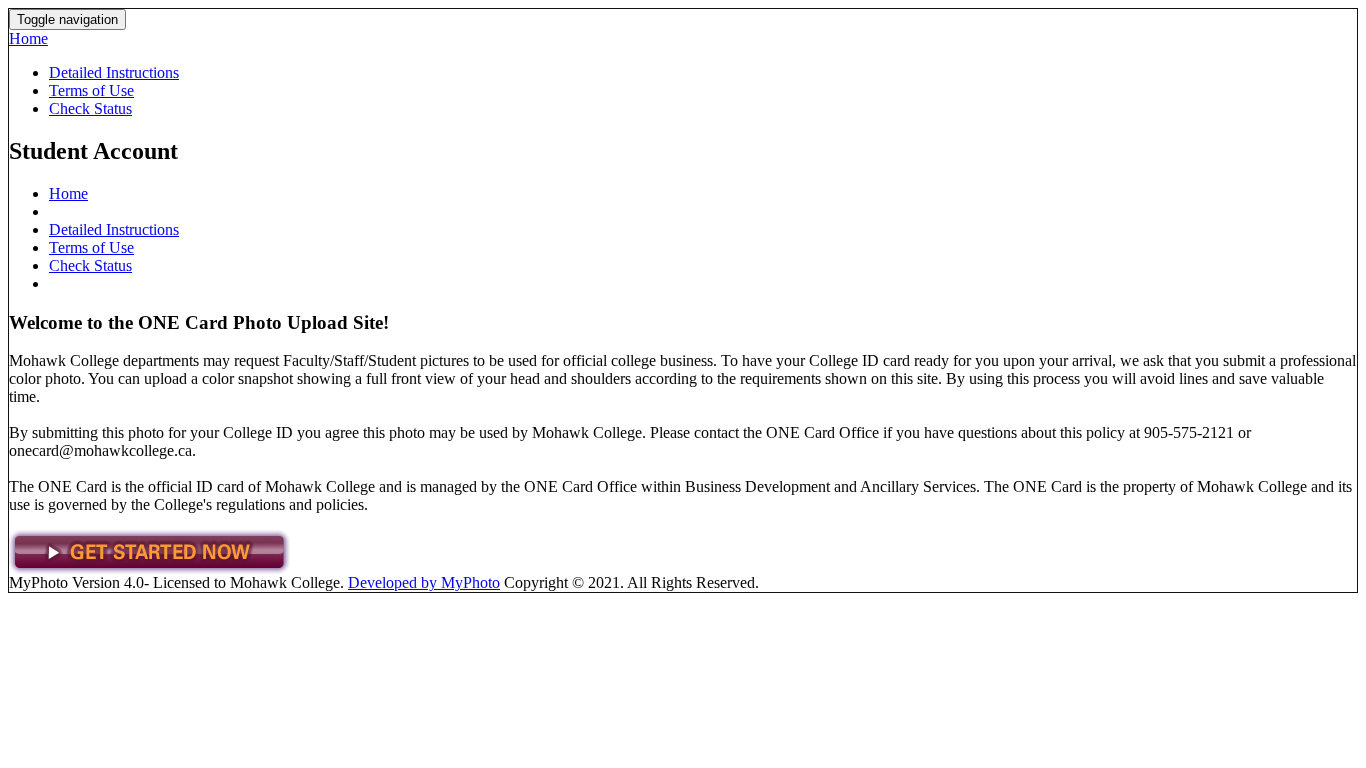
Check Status (90, 108)
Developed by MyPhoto (424, 582)
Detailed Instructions (114, 72)
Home (28, 38)
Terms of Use (91, 90)
